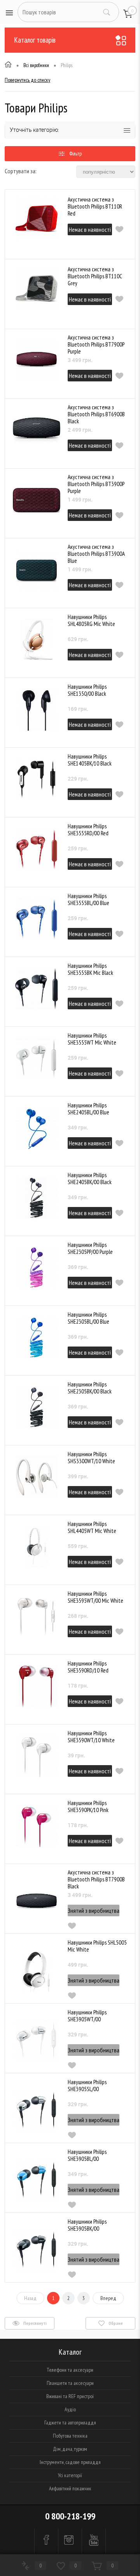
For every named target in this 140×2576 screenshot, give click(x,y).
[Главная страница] (8, 66)
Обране (115, 2323)
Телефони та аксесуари (70, 2370)
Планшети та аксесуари (70, 2383)
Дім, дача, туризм (70, 2449)
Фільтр (75, 153)
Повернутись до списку (27, 80)
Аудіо (70, 2409)
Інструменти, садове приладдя (70, 2462)
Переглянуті (35, 2323)
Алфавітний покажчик (70, 2488)
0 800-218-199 (70, 2516)
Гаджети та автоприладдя (70, 2423)
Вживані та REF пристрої (70, 2396)
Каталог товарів (35, 40)
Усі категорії (70, 2475)
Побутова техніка (70, 2436)
